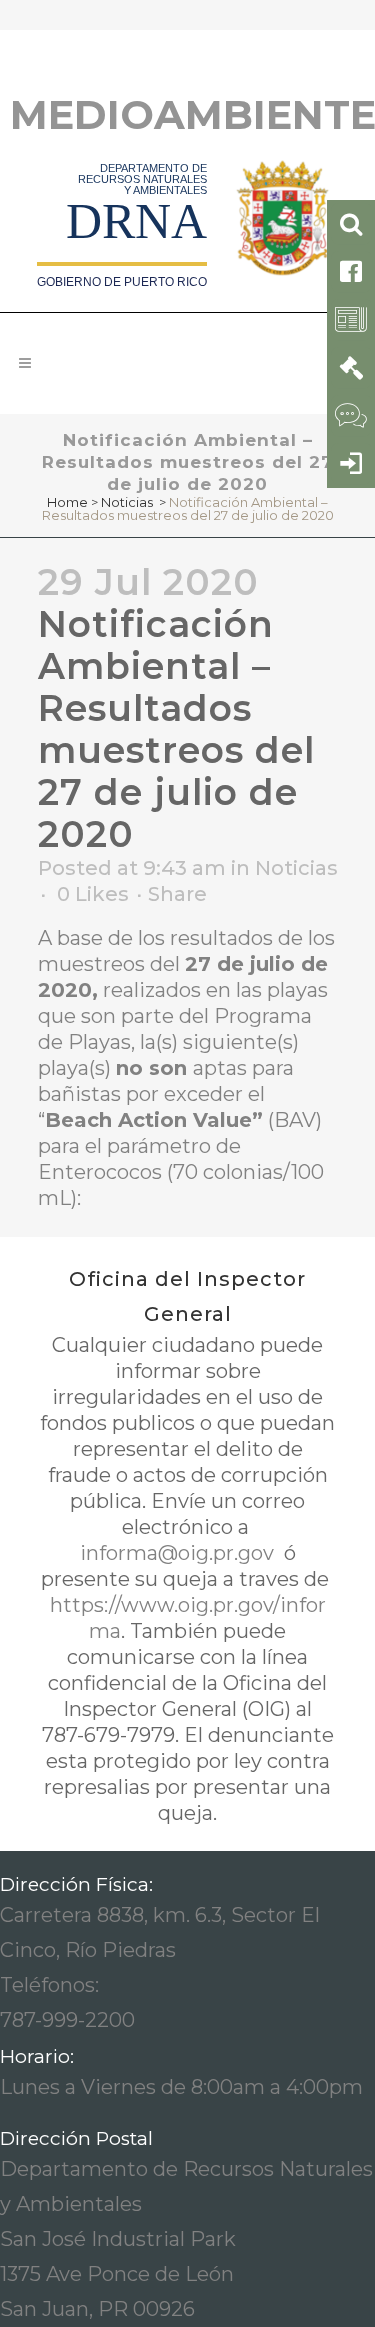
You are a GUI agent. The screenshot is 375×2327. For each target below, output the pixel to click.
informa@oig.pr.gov (179, 1553)
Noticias (127, 502)
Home (67, 502)
